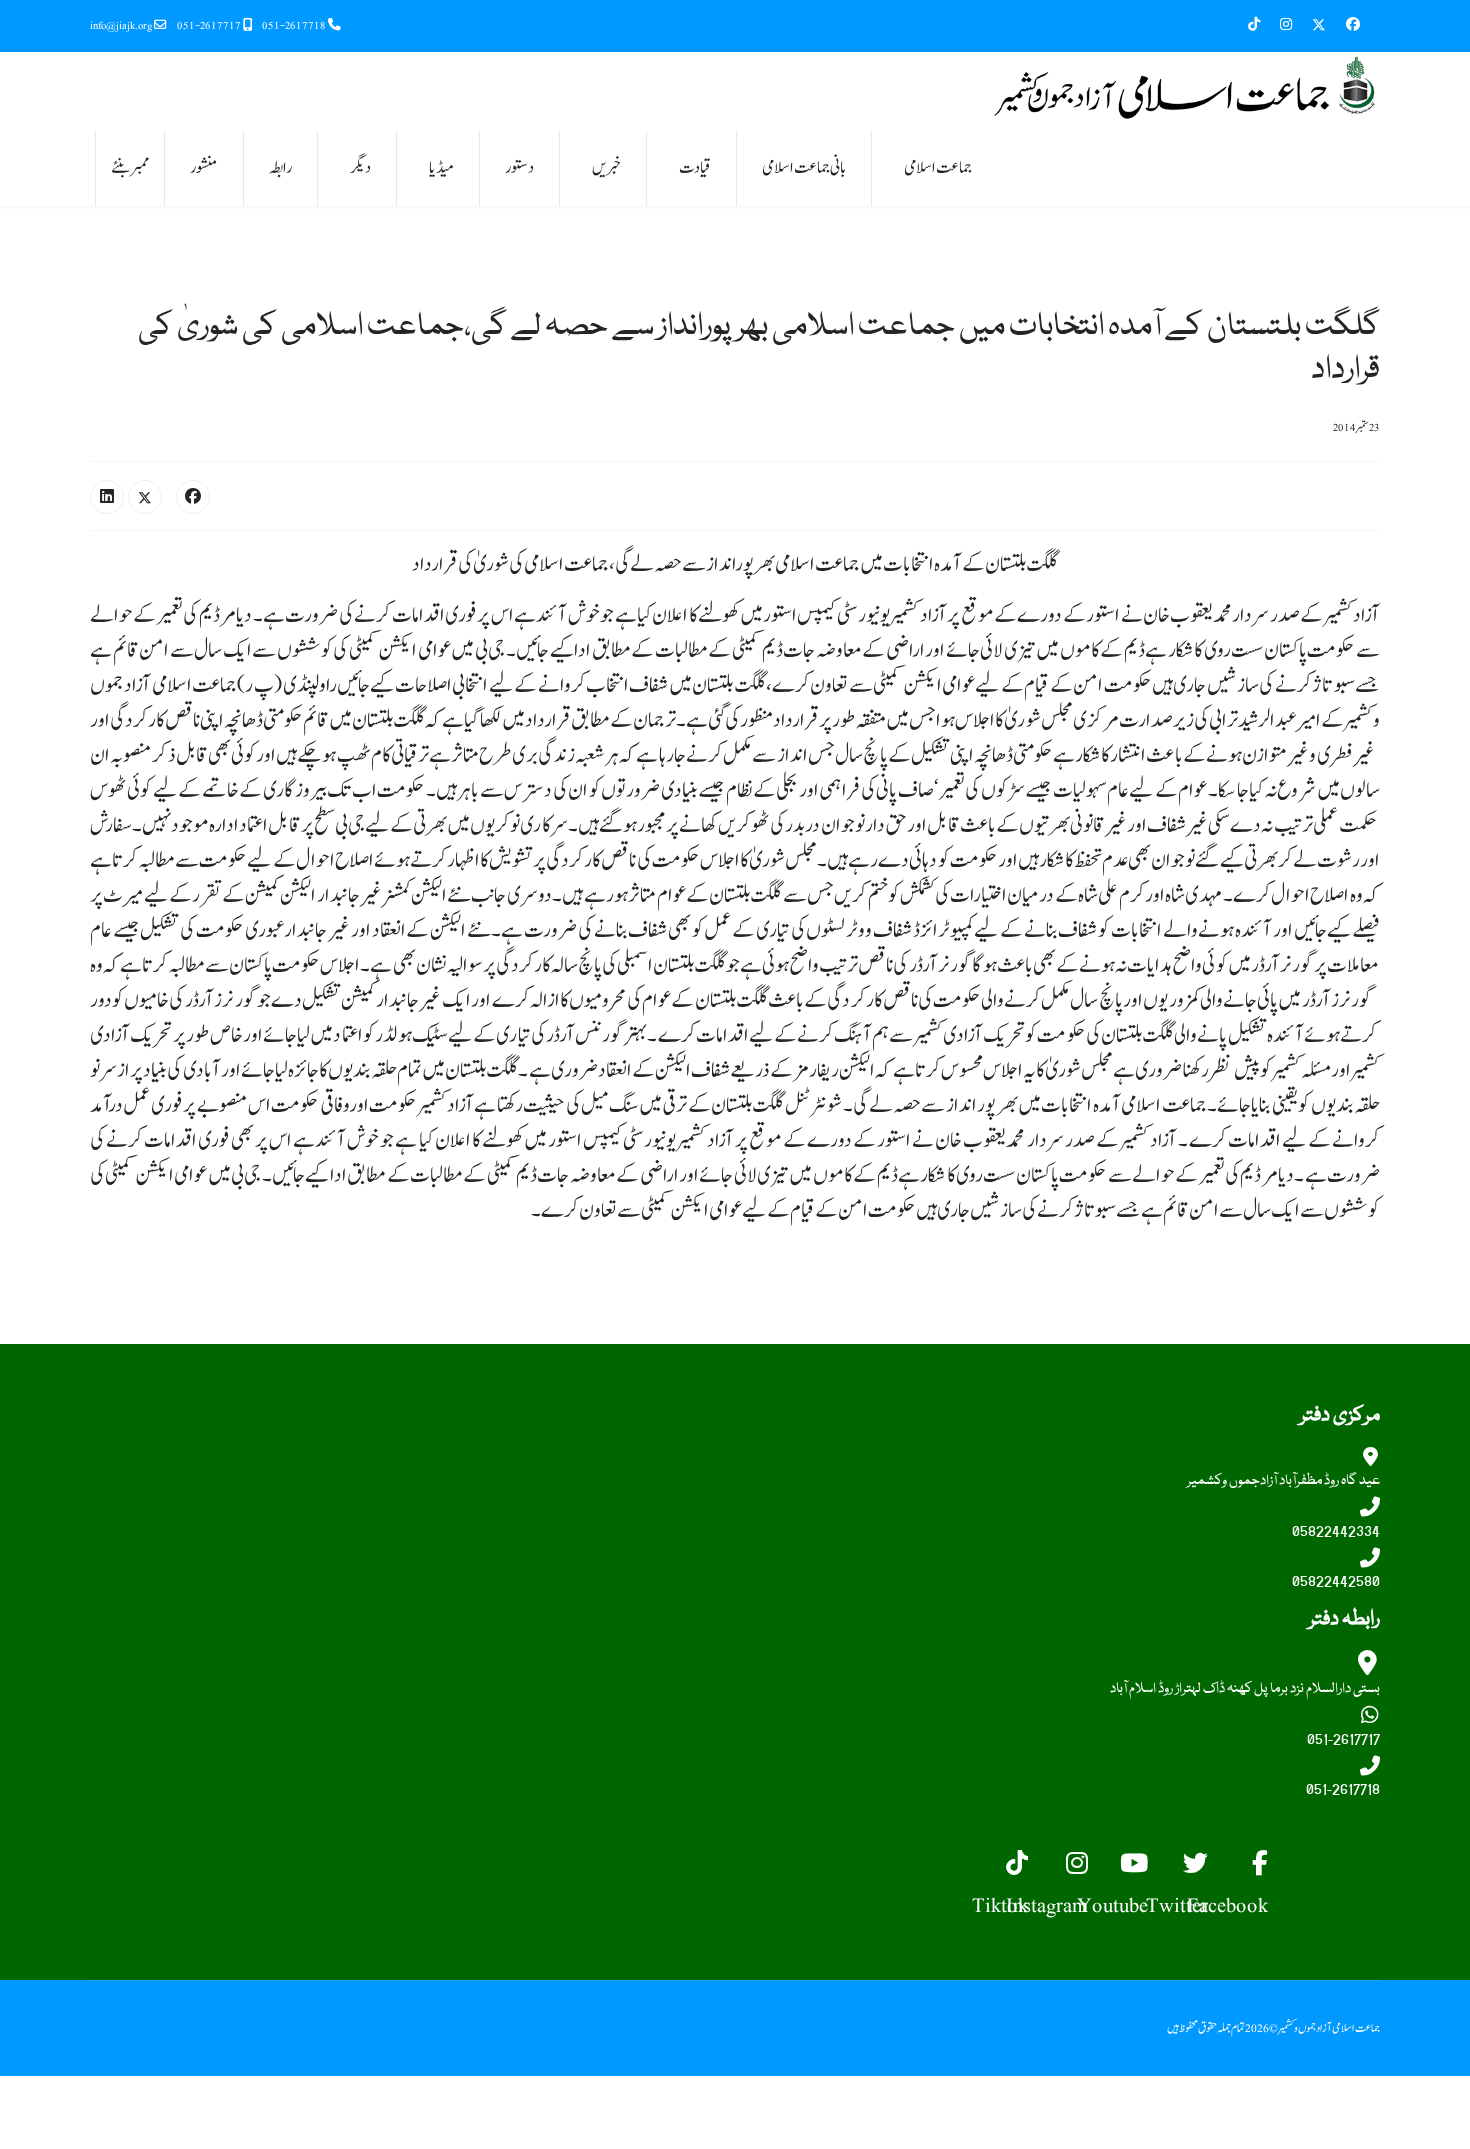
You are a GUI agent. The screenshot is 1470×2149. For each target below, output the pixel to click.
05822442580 (1336, 1582)
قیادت (695, 168)
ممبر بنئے (130, 168)
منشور (204, 168)
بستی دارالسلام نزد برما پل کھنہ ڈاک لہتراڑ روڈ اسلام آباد (1245, 1689)
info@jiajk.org (121, 26)
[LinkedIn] (107, 497)
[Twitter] (1319, 25)
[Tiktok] (1028, 1846)
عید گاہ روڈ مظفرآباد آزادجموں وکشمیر (1283, 1481)
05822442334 (1336, 1532)
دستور (519, 168)
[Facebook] (1353, 25)
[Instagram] (1286, 25)
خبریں (606, 168)
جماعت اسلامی (938, 168)
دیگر (360, 168)
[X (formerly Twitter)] (145, 497)
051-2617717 (209, 26)
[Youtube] (1148, 1846)
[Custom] (1264, 25)
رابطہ (280, 168)
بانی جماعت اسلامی (804, 168)
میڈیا (441, 168)
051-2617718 (294, 26)
